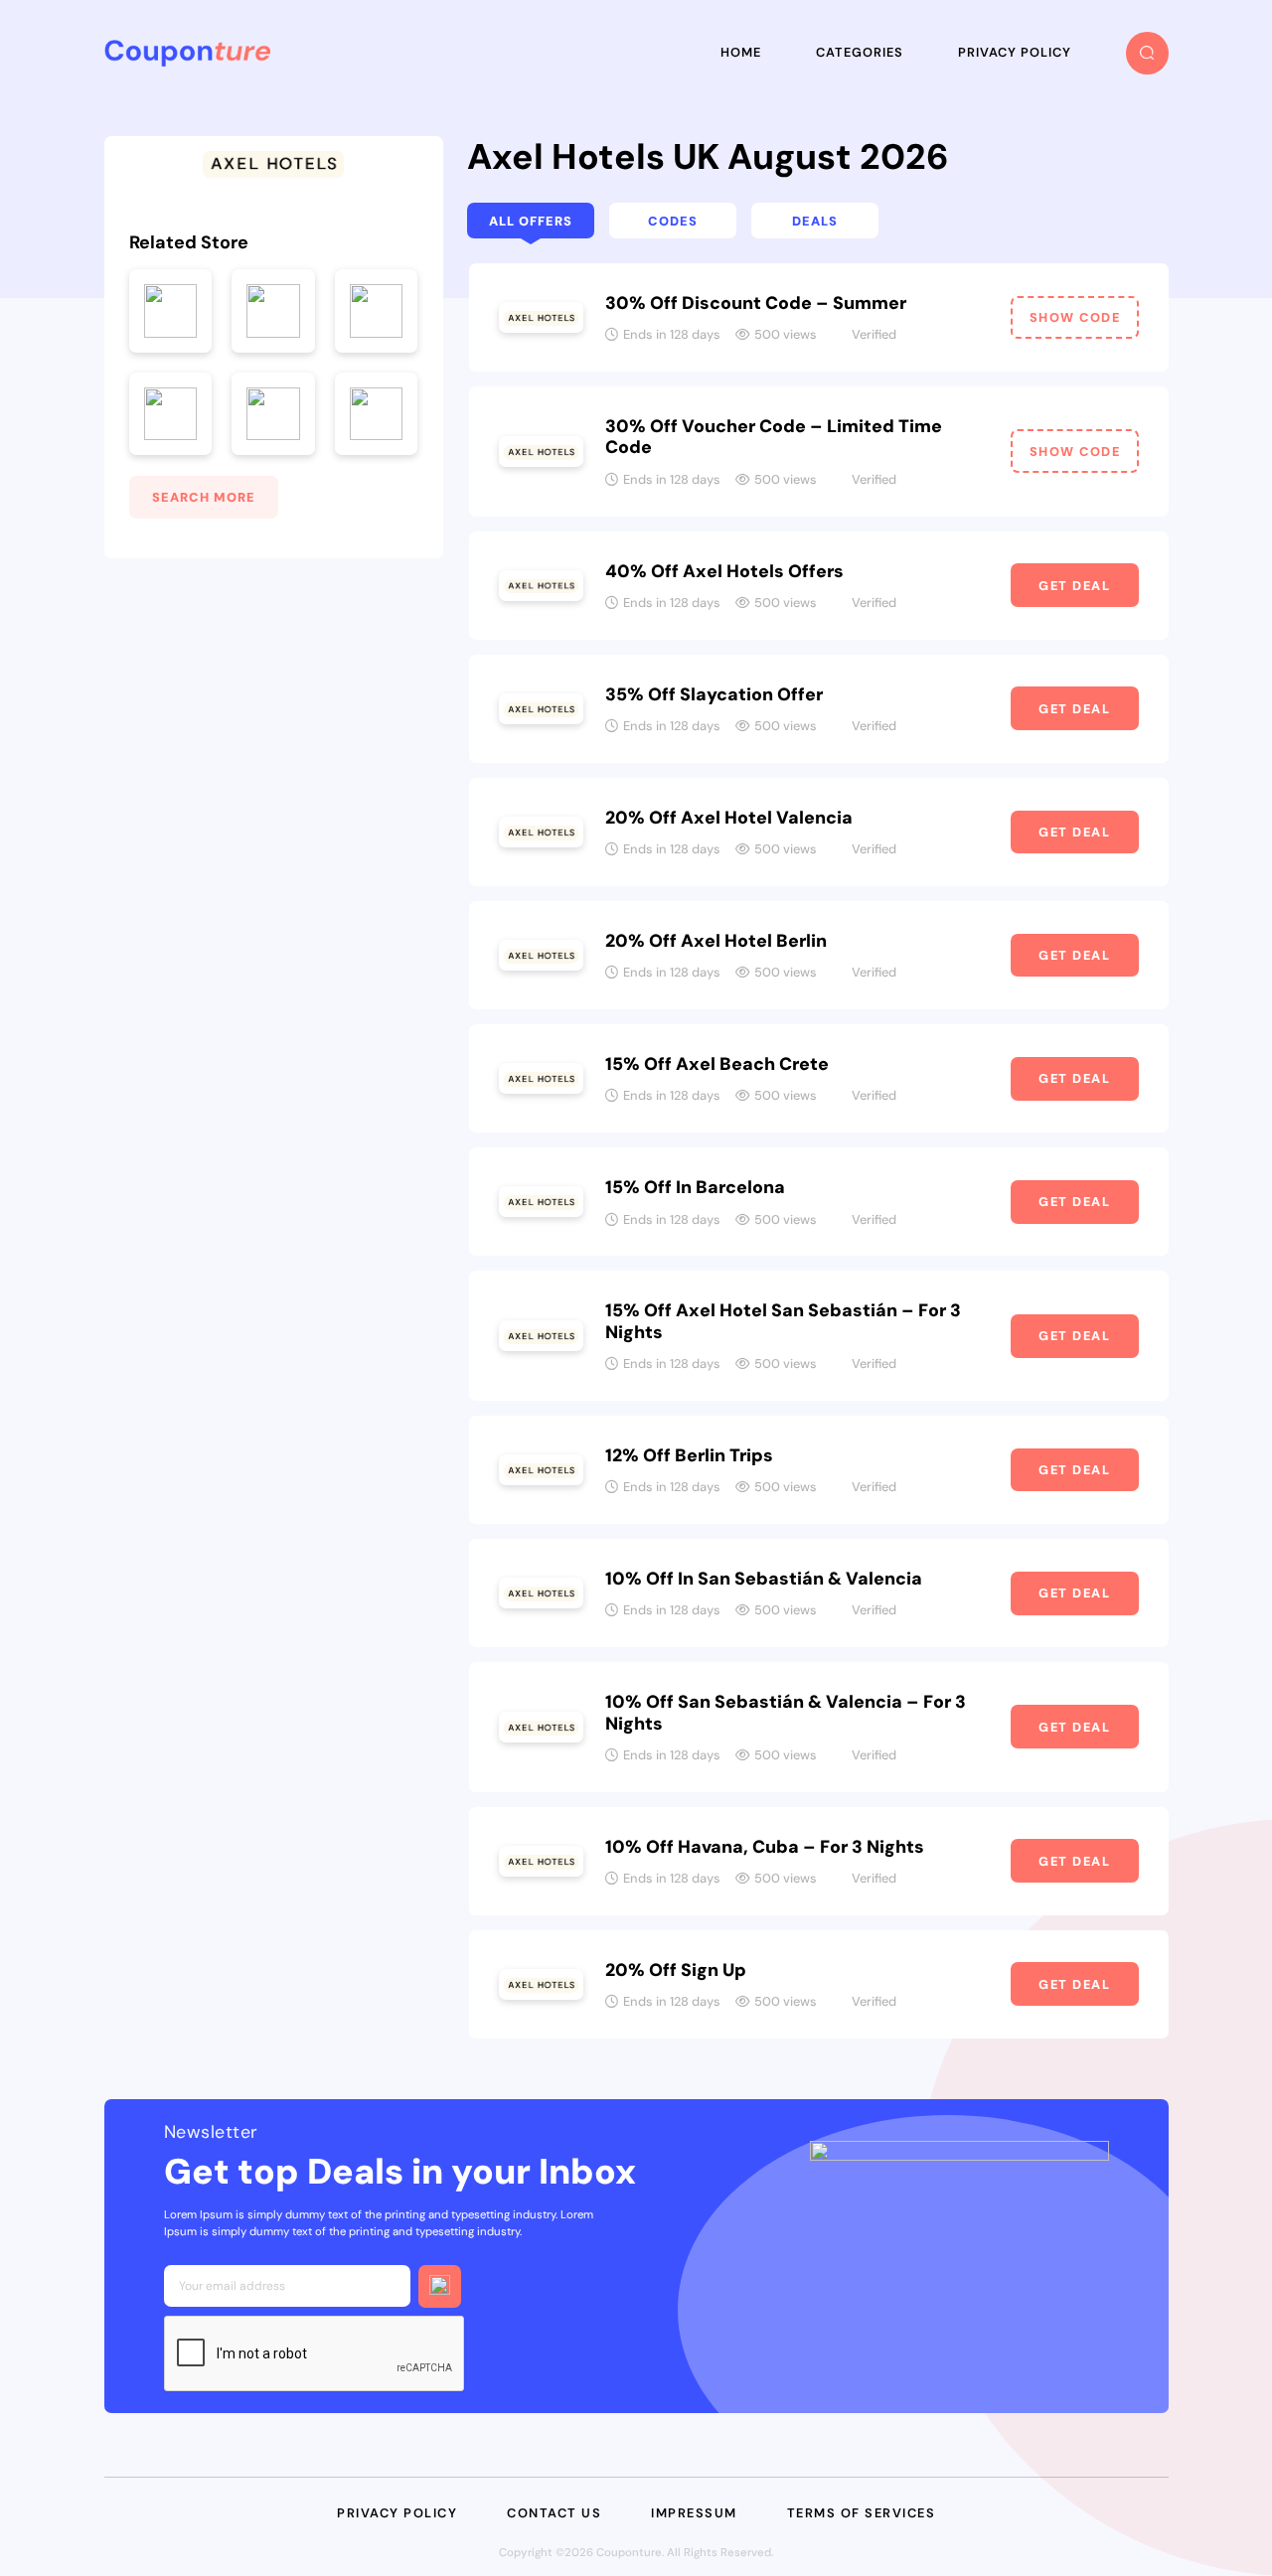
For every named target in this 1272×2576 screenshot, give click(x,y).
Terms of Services (862, 2513)
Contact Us (554, 2513)
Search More (204, 497)
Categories (860, 52)
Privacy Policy (1015, 52)
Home (741, 52)
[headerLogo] (187, 53)
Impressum (694, 2513)
